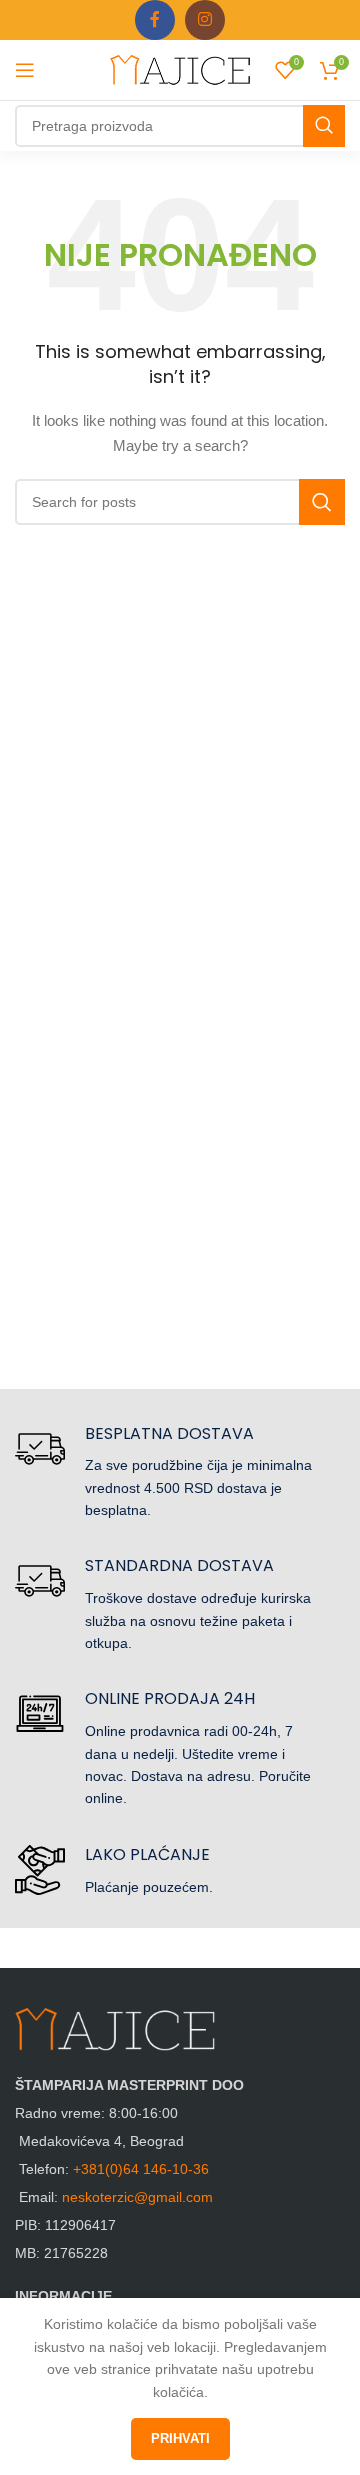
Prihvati (180, 2438)
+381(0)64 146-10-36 (141, 2169)
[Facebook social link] (155, 20)
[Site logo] (180, 69)
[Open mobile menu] (25, 70)
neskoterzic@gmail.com (137, 2197)
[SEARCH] (324, 126)
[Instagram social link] (205, 20)
